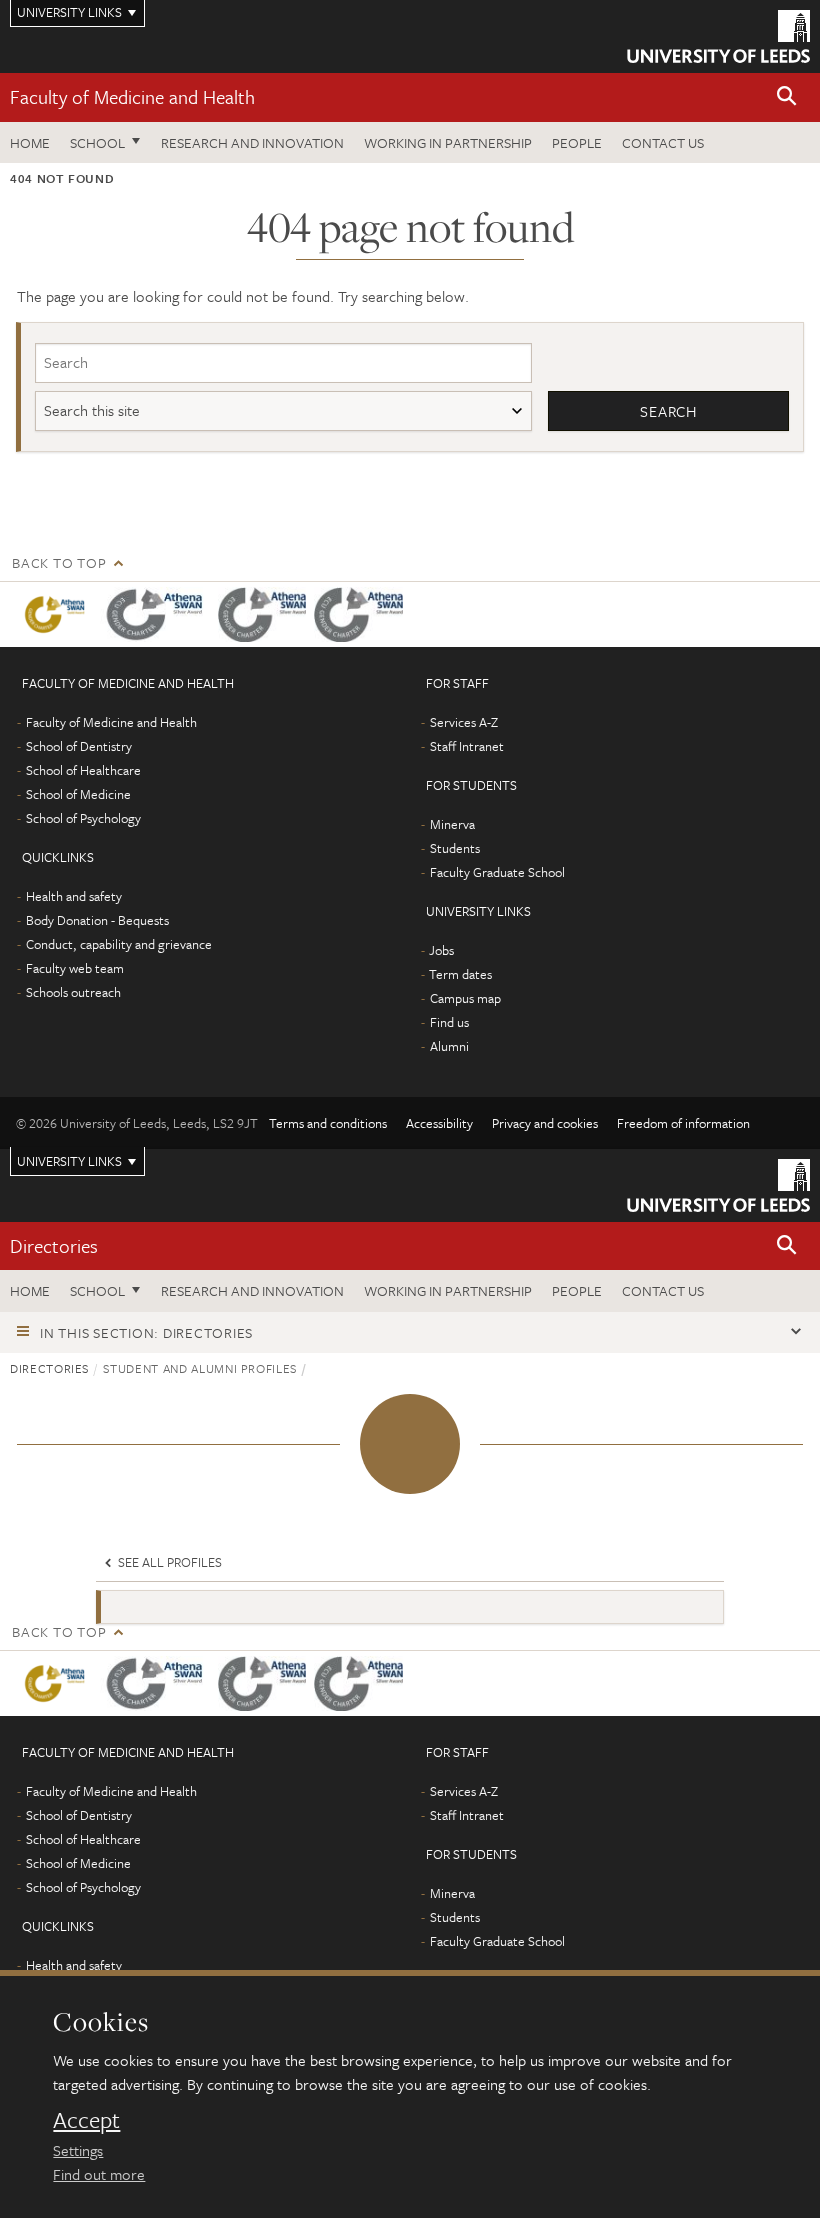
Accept (86, 2120)
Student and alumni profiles (200, 1368)
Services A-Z (464, 722)
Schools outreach (73, 992)
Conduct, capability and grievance (119, 944)
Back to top (59, 562)
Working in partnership (448, 142)
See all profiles (168, 1562)
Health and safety (74, 896)
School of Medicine (78, 794)
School (97, 142)
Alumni (449, 1046)
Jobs (441, 950)
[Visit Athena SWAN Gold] (58, 614)
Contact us (663, 142)
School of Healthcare (83, 770)
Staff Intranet (467, 746)
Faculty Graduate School (497, 872)
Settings (78, 2150)
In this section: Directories (146, 1332)
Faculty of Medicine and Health (132, 96)
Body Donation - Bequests (97, 920)
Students (455, 848)
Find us (449, 1022)
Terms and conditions (328, 1123)
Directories (54, 1245)
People (577, 142)
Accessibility (439, 1123)
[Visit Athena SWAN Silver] (158, 614)
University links (69, 1161)
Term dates (460, 974)
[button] (787, 97)
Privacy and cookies (545, 1123)
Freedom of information (683, 1123)
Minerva (452, 824)
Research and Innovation (252, 142)
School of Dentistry (79, 746)
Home (30, 142)
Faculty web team (75, 968)
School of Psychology (83, 818)
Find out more (99, 2174)
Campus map (465, 998)
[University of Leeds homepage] (718, 36)
